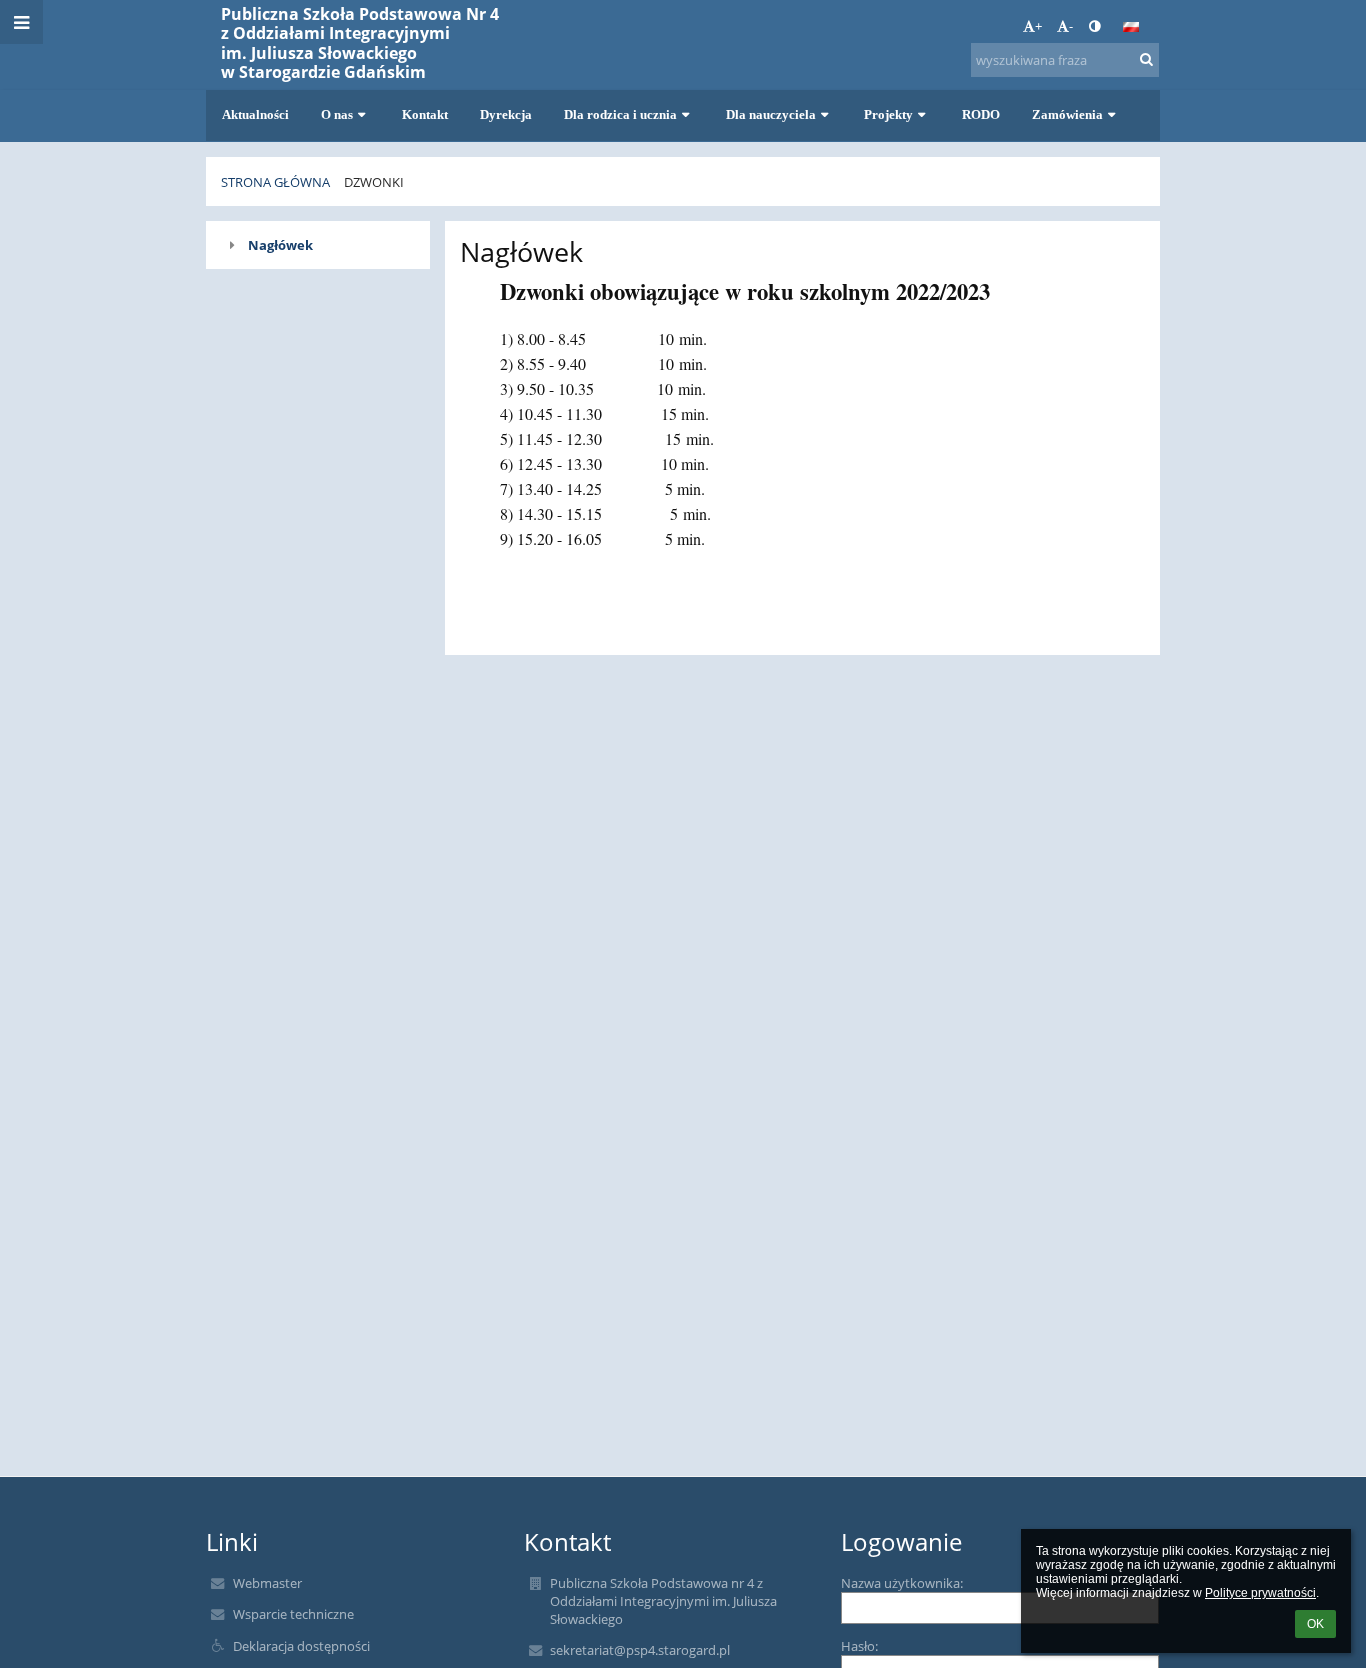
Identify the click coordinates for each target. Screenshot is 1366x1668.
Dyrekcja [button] (506, 114)
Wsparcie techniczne (293, 1614)
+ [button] (1038, 26)
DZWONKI (374, 182)
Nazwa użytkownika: (902, 1583)
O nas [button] (337, 114)
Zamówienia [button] (1067, 114)
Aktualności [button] (255, 114)
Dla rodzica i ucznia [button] (620, 114)
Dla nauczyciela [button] (771, 114)
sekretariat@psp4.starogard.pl (640, 1650)
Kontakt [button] (425, 114)
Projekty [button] (888, 114)
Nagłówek (280, 245)
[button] (1094, 26)
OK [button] (1315, 1624)
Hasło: (859, 1646)
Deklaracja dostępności (301, 1646)
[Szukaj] (1146, 59)
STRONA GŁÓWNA (275, 182)
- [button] (1071, 26)
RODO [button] (981, 114)
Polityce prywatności (1260, 1593)
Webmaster (267, 1583)
